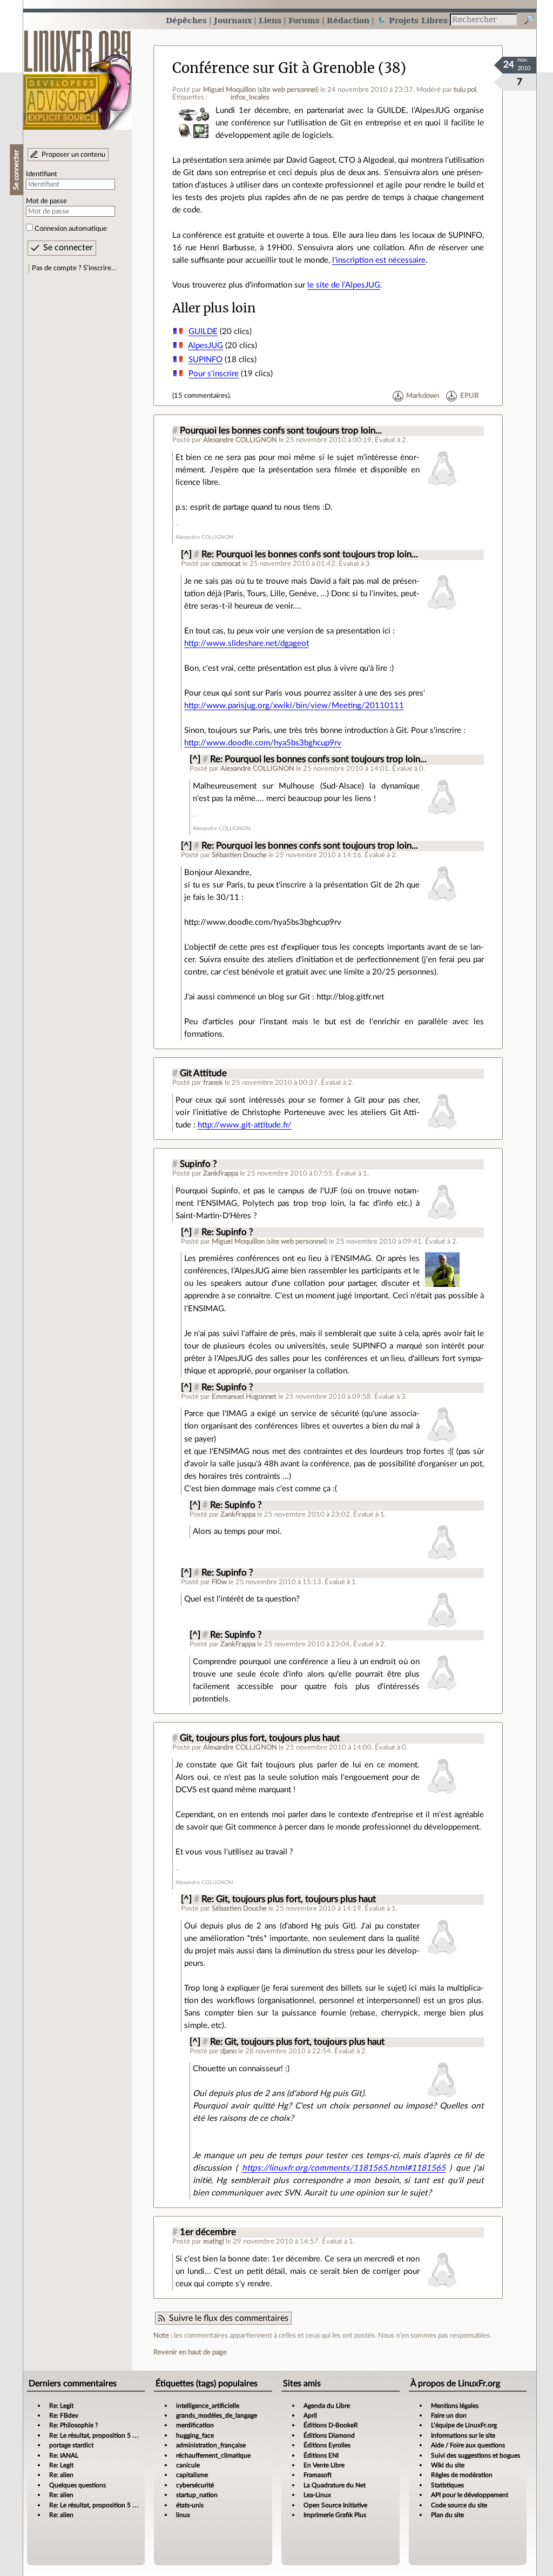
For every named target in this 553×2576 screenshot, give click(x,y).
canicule (188, 2465)
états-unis (190, 2505)
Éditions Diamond (329, 2435)
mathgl (214, 2241)
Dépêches (186, 20)
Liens (270, 20)
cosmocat (226, 564)
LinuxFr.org (77, 74)
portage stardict (71, 2445)
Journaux (233, 20)
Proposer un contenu (73, 155)
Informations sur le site (463, 2435)
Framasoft (318, 2475)
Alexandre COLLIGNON (240, 440)
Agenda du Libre (327, 2406)
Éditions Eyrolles (327, 2445)
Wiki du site (448, 2465)
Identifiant (42, 174)
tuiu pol (465, 90)
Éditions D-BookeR (331, 2425)
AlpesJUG (205, 346)
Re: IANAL (64, 2455)
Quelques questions (77, 2485)
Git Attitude (203, 1073)
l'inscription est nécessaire (379, 260)
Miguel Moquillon (230, 90)
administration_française (211, 2445)
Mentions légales (455, 2406)
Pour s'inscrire (214, 374)
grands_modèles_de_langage (217, 2415)
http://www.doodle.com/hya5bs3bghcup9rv (263, 743)
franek (213, 1083)
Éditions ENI (321, 2455)
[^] (186, 555)
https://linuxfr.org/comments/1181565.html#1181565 (344, 2168)
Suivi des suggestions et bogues (476, 2455)
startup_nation (197, 2495)
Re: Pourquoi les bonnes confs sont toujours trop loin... (310, 555)
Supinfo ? (198, 1164)
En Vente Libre (324, 2465)
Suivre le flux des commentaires (229, 2318)
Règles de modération (462, 2475)
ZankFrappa (221, 1173)
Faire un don (449, 2415)
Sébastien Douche (239, 855)
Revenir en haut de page (190, 2352)
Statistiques (447, 2485)
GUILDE (203, 332)
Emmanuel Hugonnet (244, 1397)
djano (228, 2051)
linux (183, 2515)
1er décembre (208, 2232)
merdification (195, 2425)
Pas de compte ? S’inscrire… (74, 268)
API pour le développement (470, 2495)
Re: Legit (61, 2406)
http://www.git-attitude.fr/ (245, 1125)
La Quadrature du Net (335, 2485)
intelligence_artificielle (208, 2406)
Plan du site (447, 2515)
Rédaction (348, 20)
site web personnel (288, 90)
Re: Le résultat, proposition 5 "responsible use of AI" (122, 2435)
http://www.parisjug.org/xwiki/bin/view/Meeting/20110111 (294, 706)
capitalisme (192, 2475)
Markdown (423, 396)
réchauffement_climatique (213, 2455)
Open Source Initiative (335, 2505)
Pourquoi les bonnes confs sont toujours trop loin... (281, 431)
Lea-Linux (317, 2495)
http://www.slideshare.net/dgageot (247, 643)
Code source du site (459, 2505)
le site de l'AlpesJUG (344, 285)
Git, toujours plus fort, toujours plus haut (260, 1738)
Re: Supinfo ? (227, 1232)
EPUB (469, 396)
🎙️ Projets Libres (412, 20)
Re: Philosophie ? (73, 2425)
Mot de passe (46, 201)
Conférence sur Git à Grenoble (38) (289, 68)
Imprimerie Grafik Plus (335, 2515)
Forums (304, 20)
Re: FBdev (64, 2415)
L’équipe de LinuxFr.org (464, 2425)
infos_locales (250, 97)
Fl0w (219, 1582)
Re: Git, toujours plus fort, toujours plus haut (289, 1899)
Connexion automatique (71, 229)
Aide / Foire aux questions (468, 2445)
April (310, 2415)
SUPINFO (205, 360)
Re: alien (61, 2475)
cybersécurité (195, 2485)
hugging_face (195, 2435)
